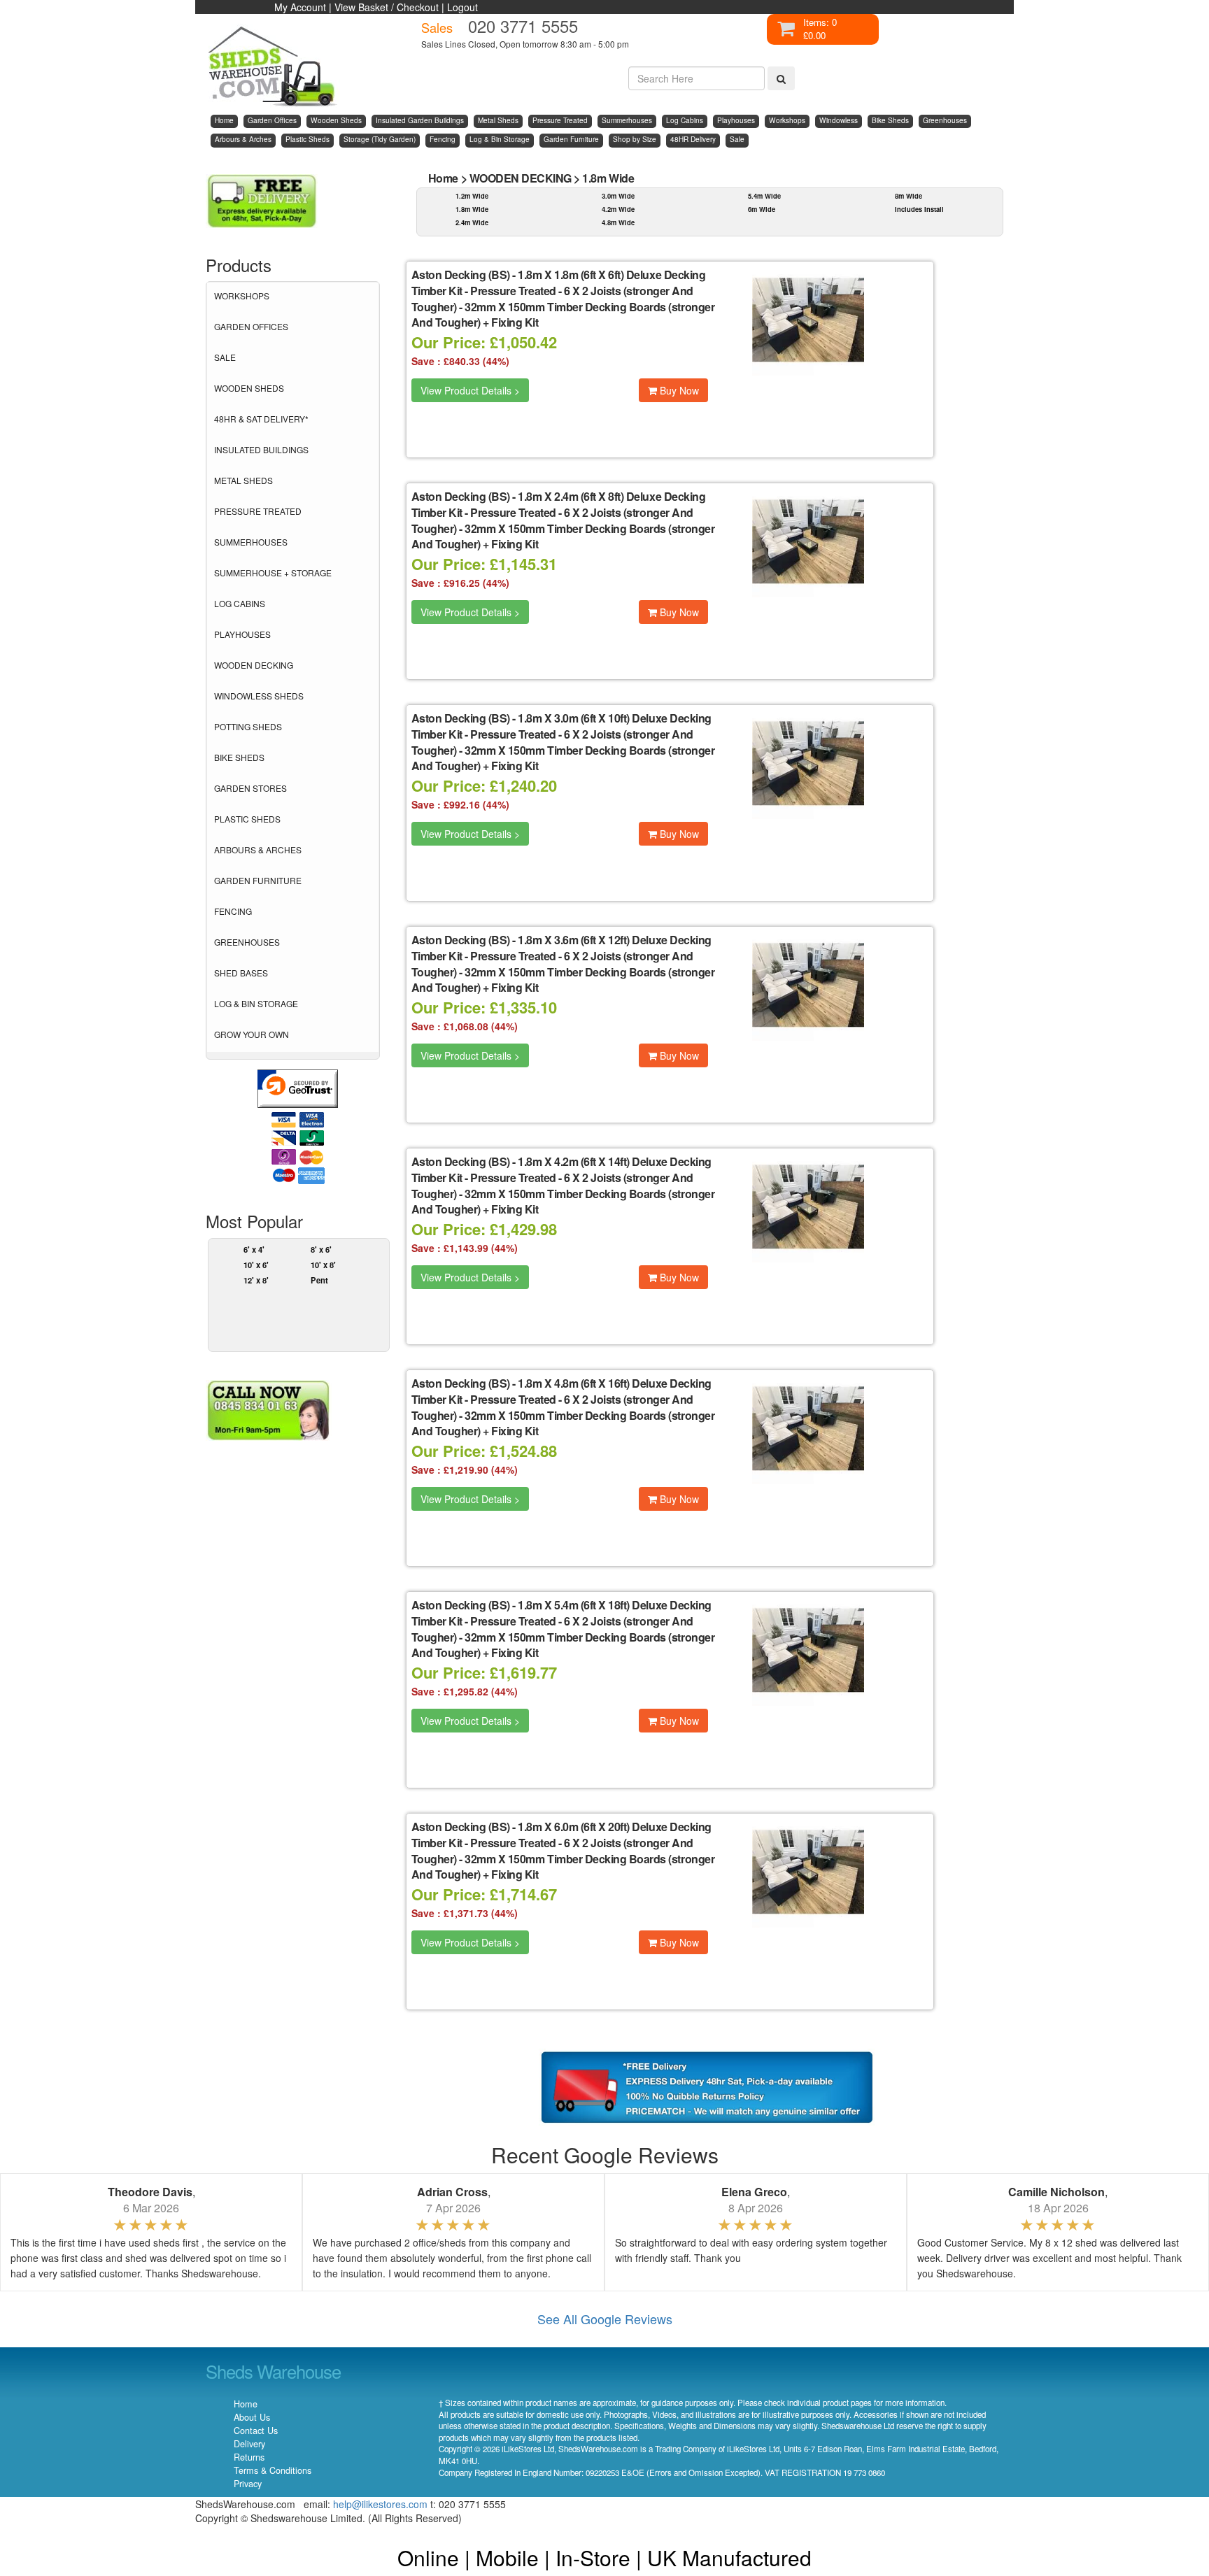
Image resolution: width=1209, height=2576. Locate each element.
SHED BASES (241, 973)
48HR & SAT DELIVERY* (261, 419)
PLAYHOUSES (242, 634)
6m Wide (762, 209)
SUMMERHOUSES (251, 542)
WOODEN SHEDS (249, 388)
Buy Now (678, 390)
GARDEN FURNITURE (258, 880)
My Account (300, 7)
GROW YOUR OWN (252, 1034)
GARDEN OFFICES (251, 326)
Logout (462, 7)
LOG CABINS (240, 603)
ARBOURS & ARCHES (258, 849)
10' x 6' (256, 1265)
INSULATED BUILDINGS (261, 449)
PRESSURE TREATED (258, 511)
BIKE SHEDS (239, 757)
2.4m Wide (472, 222)
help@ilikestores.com (380, 2504)
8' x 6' (321, 1249)
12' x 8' (256, 1280)
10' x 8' (323, 1265)
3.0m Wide (618, 196)
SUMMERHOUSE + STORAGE (273, 572)
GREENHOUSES (247, 942)
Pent (319, 1280)
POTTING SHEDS (248, 726)
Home (443, 178)
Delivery (249, 2444)
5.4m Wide (764, 196)
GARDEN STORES (250, 788)
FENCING (233, 911)
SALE (225, 357)
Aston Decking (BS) (461, 275)
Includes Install (919, 209)
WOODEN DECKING (254, 665)
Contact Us (256, 2431)
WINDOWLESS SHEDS (259, 696)
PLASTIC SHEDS (247, 819)
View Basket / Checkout (387, 7)
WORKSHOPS (242, 296)
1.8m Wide (608, 178)
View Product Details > (470, 390)
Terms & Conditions (273, 2470)
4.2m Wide (618, 209)
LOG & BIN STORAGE (256, 1003)
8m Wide (908, 196)
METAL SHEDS (243, 480)
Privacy (248, 2484)
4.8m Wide (618, 222)
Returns (249, 2457)
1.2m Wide (472, 196)
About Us (252, 2417)
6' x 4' (254, 1249)
